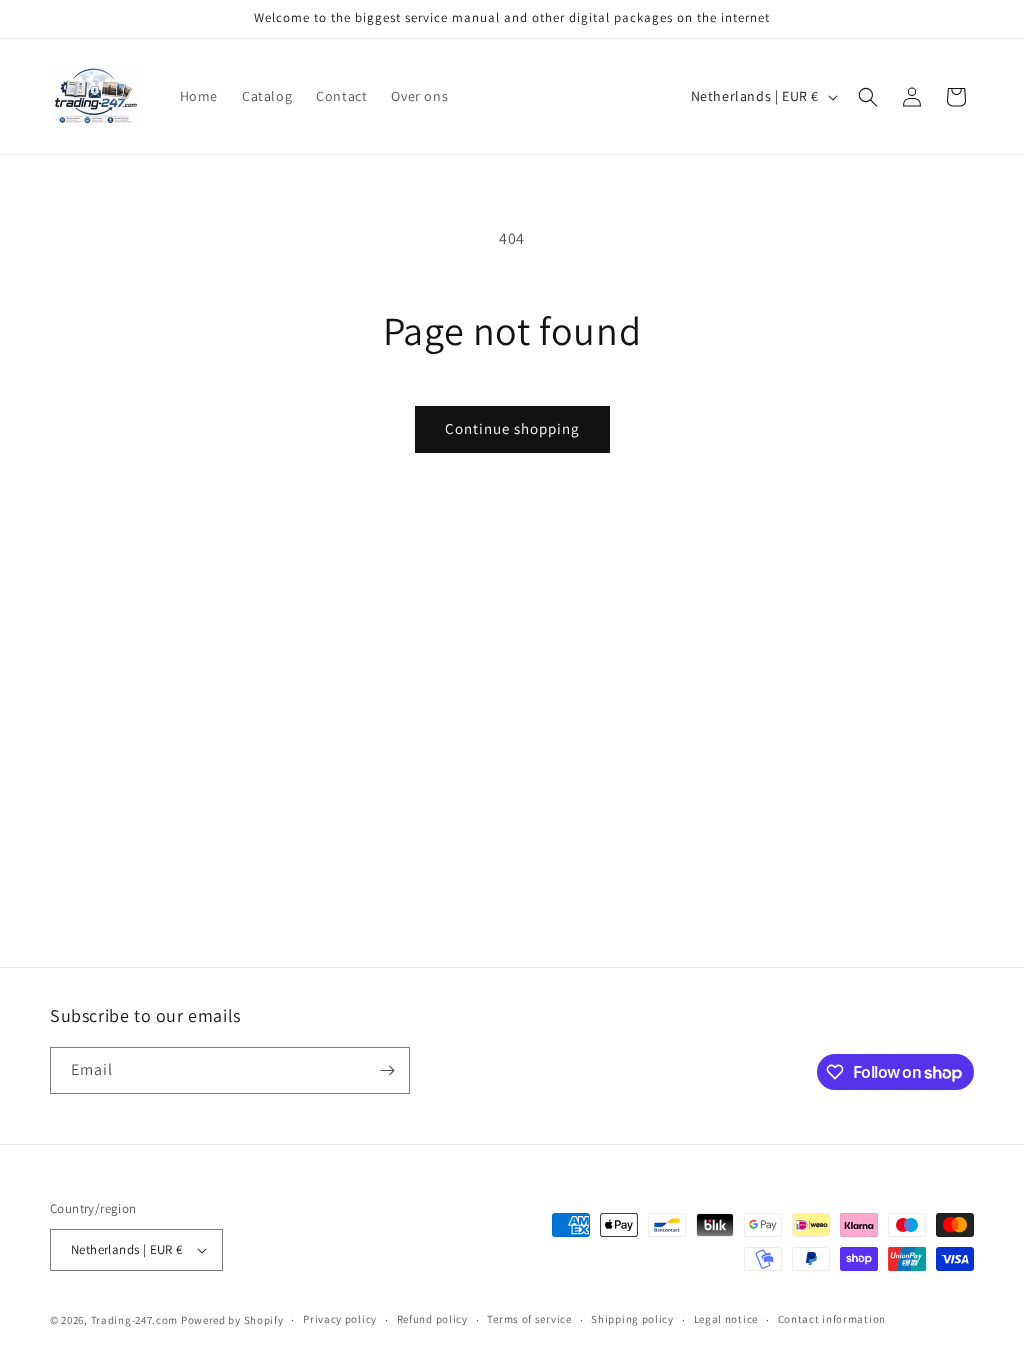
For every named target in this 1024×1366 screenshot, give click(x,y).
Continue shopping (512, 428)
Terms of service (529, 1319)
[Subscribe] (387, 1070)
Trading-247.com (135, 1320)
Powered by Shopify (232, 1320)
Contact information (832, 1319)
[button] (868, 97)
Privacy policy (340, 1319)
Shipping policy (632, 1319)
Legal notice (726, 1319)
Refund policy (432, 1319)
